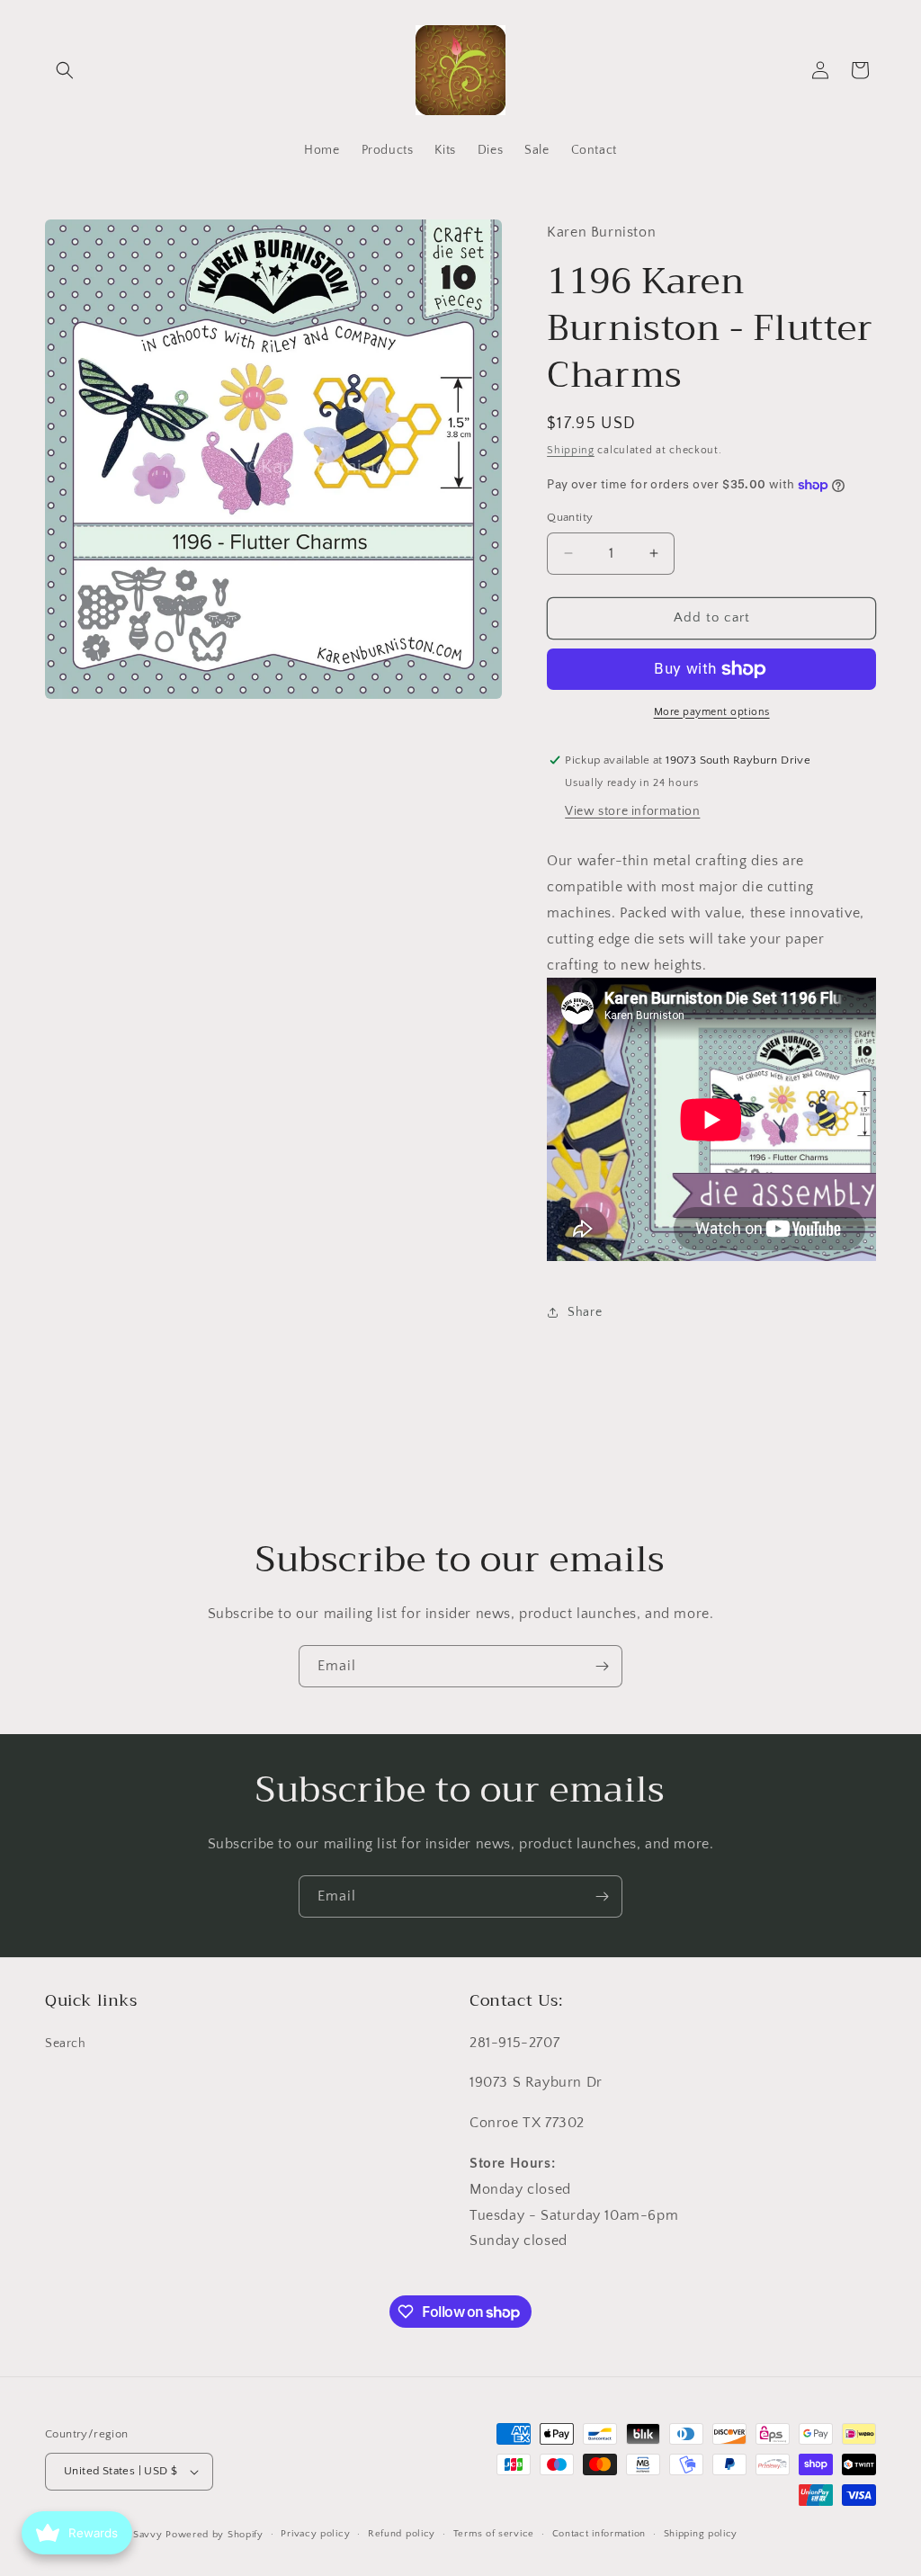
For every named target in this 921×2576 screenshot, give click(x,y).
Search (66, 2044)
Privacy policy (315, 2534)
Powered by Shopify (215, 2535)
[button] (65, 70)
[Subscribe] (602, 1666)
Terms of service (494, 2534)
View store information (632, 811)
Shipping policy (701, 2534)
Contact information (599, 2534)
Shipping (571, 450)
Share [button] (585, 1312)
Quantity (570, 517)
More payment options (712, 712)
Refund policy (402, 2534)
